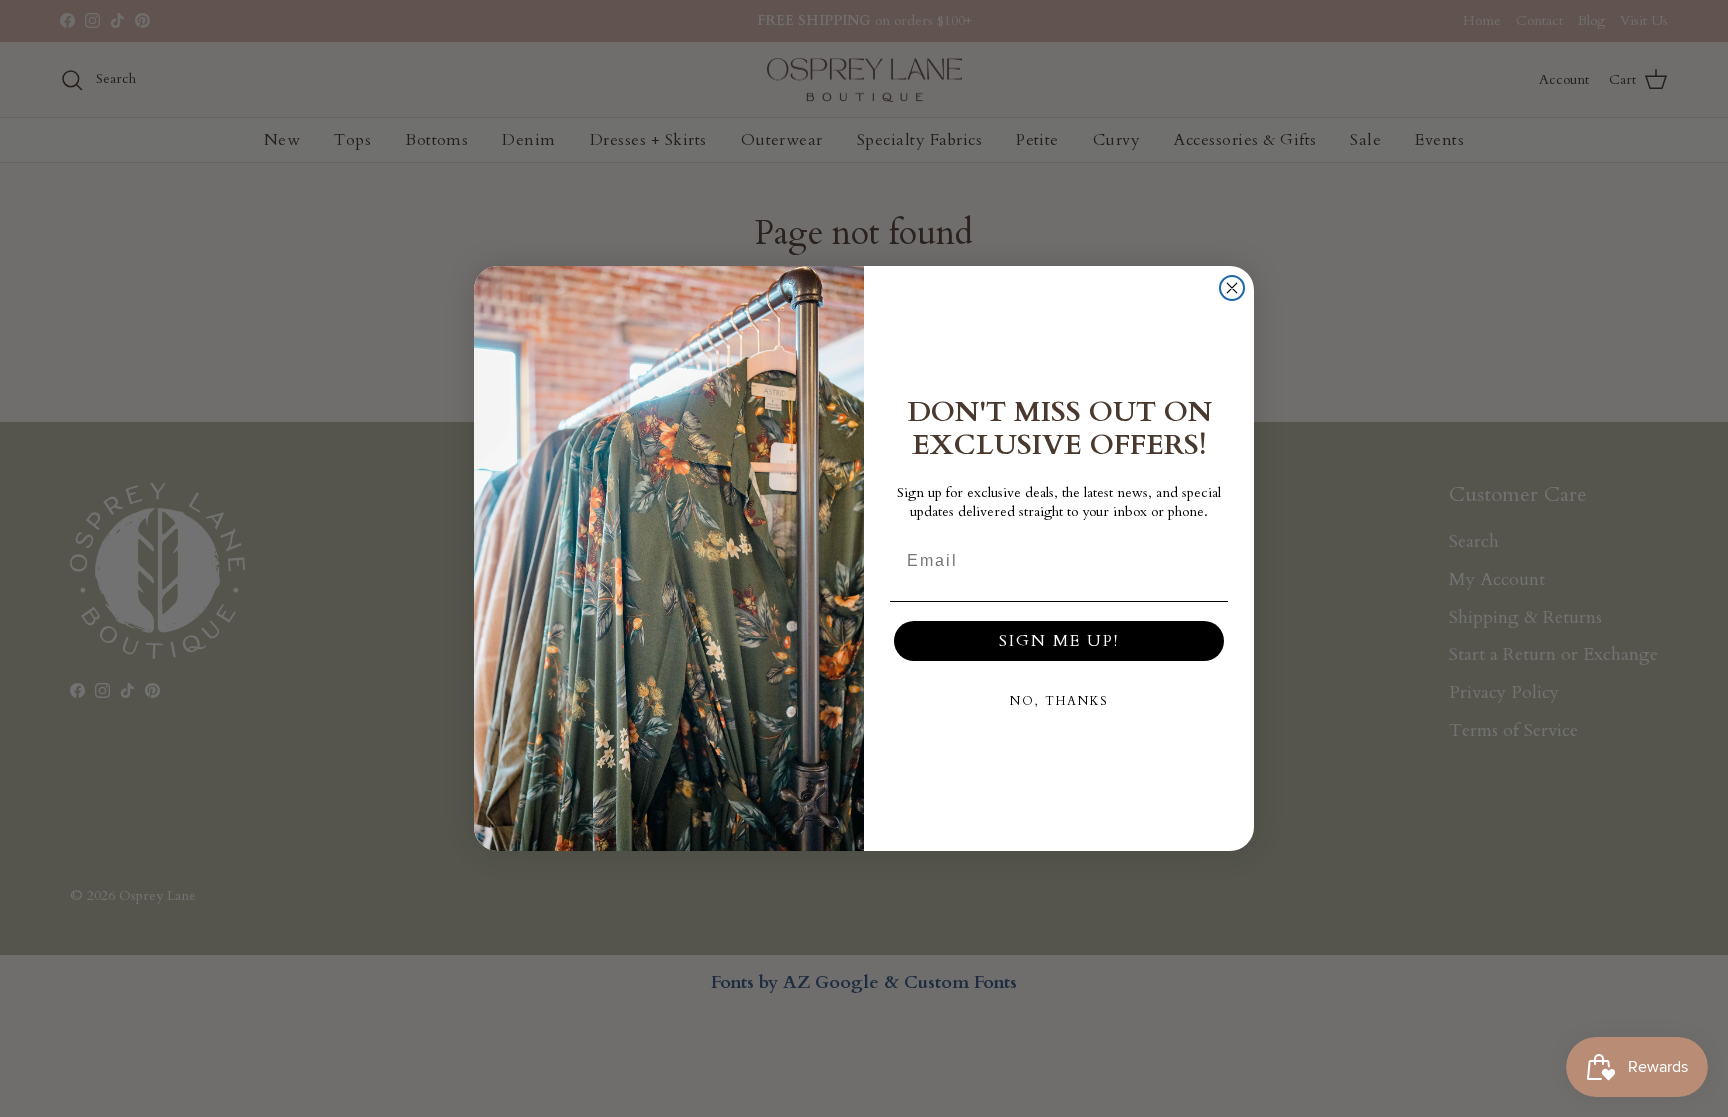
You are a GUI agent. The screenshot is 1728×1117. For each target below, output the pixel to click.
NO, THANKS (1059, 701)
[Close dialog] (1232, 288)
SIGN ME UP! (1059, 641)
